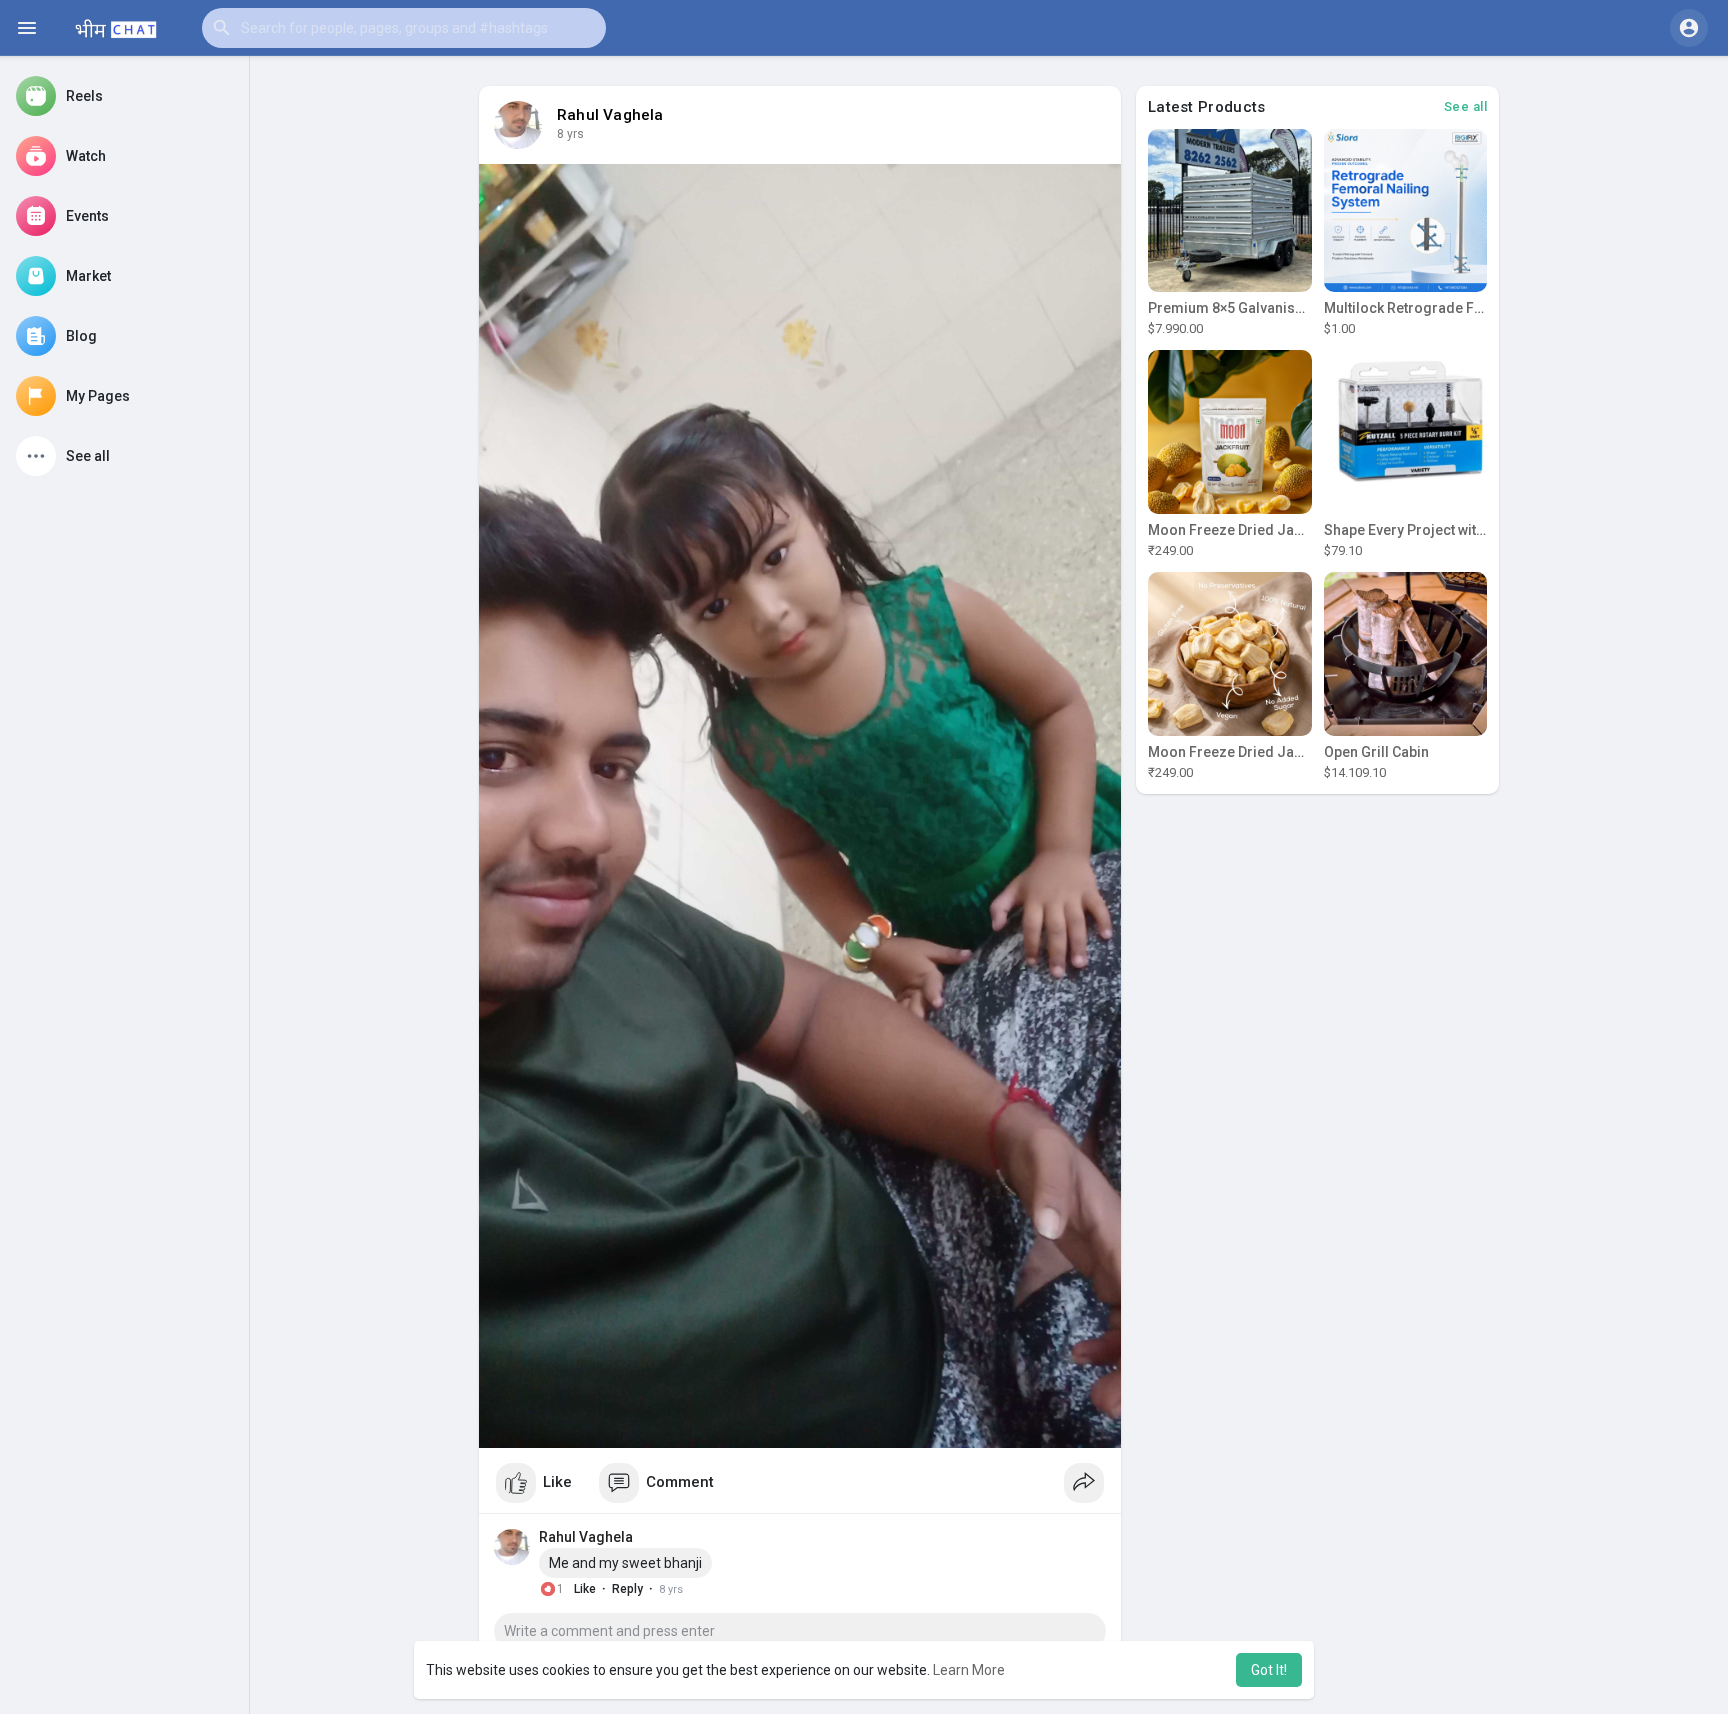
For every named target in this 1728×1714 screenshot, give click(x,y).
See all (1466, 106)
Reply (627, 1589)
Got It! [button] (1269, 1670)
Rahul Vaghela (610, 115)
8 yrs (570, 134)
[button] (404, 28)
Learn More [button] (969, 1670)
